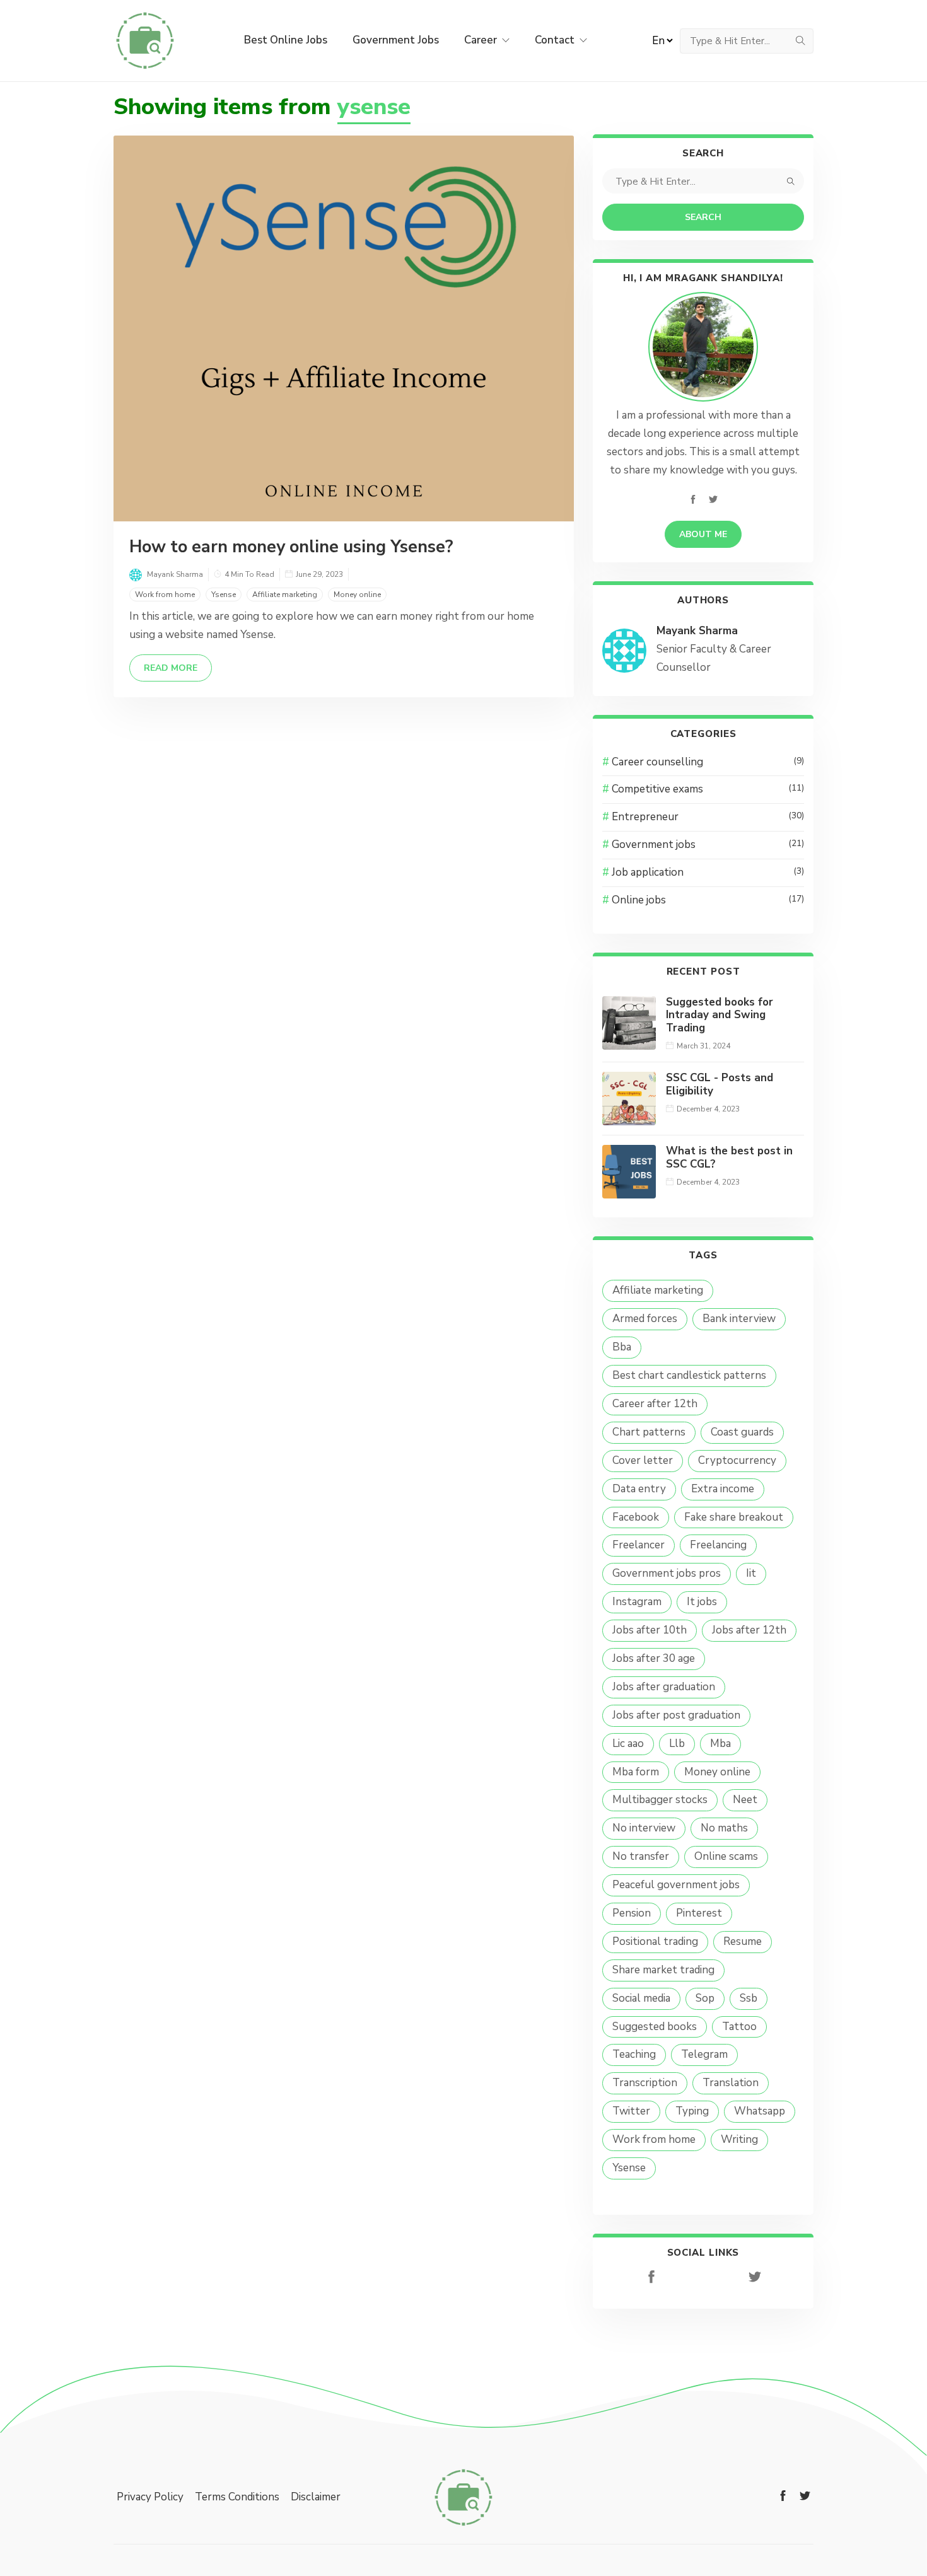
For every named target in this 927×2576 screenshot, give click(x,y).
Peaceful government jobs (676, 1885)
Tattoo (739, 2027)
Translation (731, 2083)
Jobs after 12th (749, 1630)
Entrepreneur (708, 817)
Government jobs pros (667, 1573)
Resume (743, 1941)
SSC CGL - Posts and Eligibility (720, 1084)
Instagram (637, 1602)
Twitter (631, 2111)
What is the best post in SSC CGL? (729, 1157)
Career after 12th (655, 1404)
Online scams (726, 1856)
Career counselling (708, 762)
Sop (705, 1998)
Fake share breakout (734, 1517)
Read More (171, 668)
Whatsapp (760, 2111)
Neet (745, 1800)
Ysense (224, 595)
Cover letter (643, 1460)
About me (703, 534)
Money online (357, 595)
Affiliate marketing (285, 595)
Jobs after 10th (650, 1630)
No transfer (641, 1856)
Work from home (165, 595)
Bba (622, 1347)
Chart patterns (649, 1432)
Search (703, 217)
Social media (641, 1998)
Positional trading (655, 1941)
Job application (708, 872)
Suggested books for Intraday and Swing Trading (720, 1015)
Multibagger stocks (660, 1800)
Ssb (749, 1998)
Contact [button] (556, 40)
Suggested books (655, 2027)
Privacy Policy (150, 2497)
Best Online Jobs (286, 40)
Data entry (639, 1489)
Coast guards (742, 1432)
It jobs (702, 1602)
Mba (720, 1743)
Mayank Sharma (697, 631)
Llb (677, 1743)
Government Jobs (396, 40)
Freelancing (718, 1545)
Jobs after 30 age (654, 1658)
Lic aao (628, 1743)
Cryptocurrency (737, 1460)
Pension (632, 1913)
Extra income (723, 1489)
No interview (644, 1828)
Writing (739, 2139)
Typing (692, 2111)
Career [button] (482, 40)
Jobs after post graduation (676, 1715)
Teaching (634, 2054)
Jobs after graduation (664, 1687)
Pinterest (699, 1913)
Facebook (636, 1517)
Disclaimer (316, 2497)
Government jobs (708, 844)
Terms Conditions (237, 2497)
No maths (724, 1828)
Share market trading (663, 1970)
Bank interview (739, 1319)
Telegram (704, 2054)
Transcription (645, 2083)
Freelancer (638, 1545)
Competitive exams (708, 789)
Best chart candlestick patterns (689, 1375)
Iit (751, 1573)
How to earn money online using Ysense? (291, 547)
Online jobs (708, 900)
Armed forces (645, 1319)
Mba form (636, 1772)
